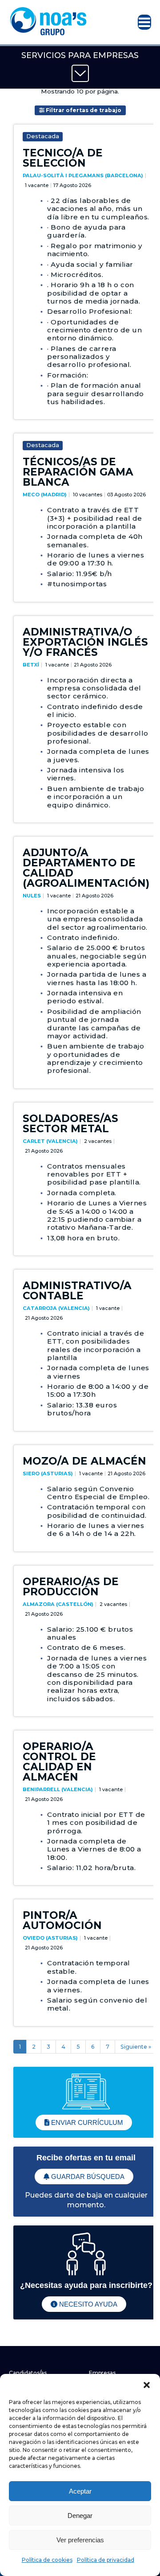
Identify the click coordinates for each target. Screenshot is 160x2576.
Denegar (80, 2516)
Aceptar (80, 2491)
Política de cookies (47, 2560)
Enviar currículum (86, 2122)
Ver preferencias (80, 2540)
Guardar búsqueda (87, 2177)
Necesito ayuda (87, 2304)
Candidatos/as (28, 2373)
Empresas (102, 2373)
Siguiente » (136, 2047)
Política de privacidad (106, 2560)
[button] (147, 2385)
